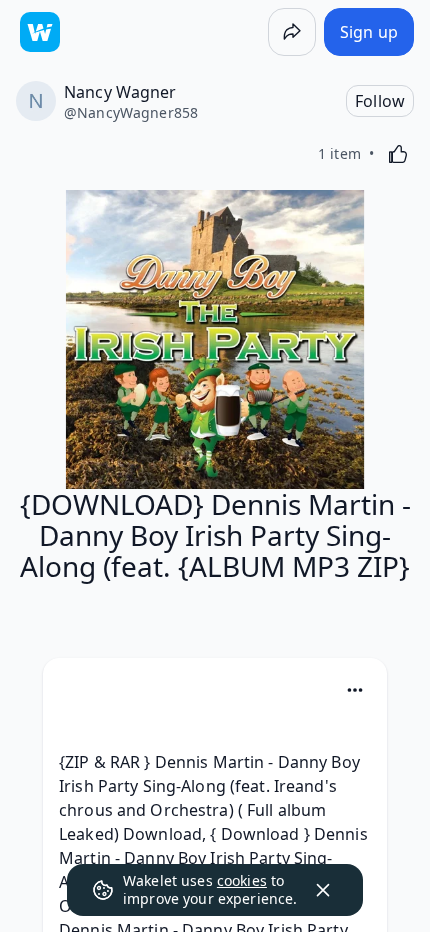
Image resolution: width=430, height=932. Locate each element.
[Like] (398, 154)
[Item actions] (355, 690)
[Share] (292, 32)
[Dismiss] (323, 890)
